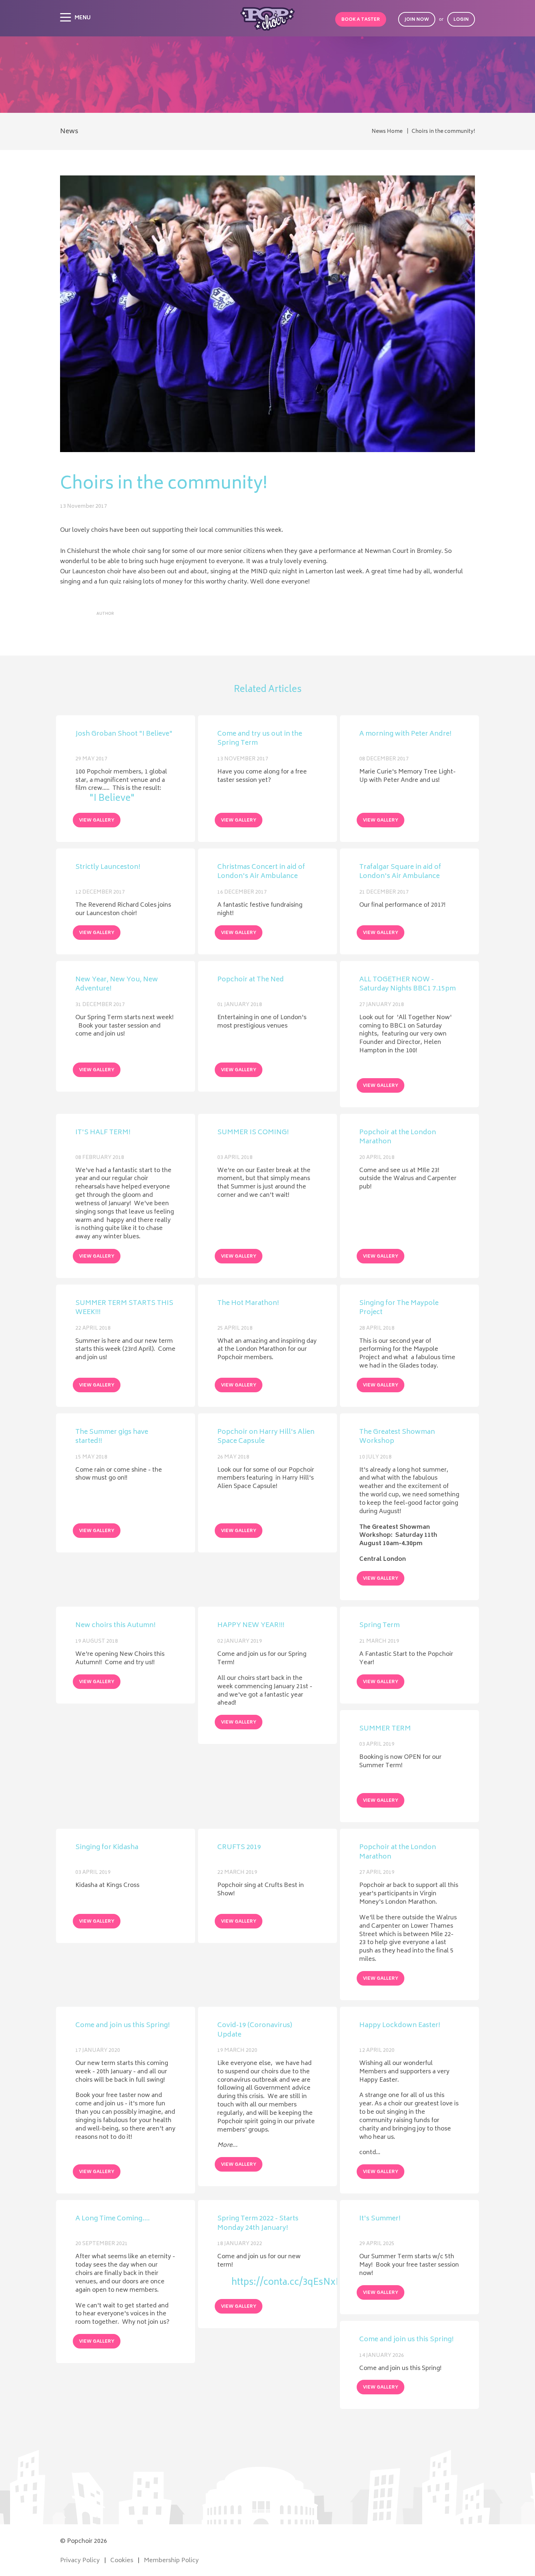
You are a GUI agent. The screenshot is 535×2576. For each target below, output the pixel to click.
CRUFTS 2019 (239, 1848)
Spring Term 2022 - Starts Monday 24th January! (258, 2224)
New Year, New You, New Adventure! (117, 985)
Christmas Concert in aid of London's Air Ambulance (261, 872)
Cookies (122, 2561)
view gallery (97, 821)
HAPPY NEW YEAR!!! (251, 1626)
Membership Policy (171, 2561)
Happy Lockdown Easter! (400, 2026)
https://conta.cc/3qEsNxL (274, 2283)
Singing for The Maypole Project (399, 1308)
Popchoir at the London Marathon (398, 1138)
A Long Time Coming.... (112, 2220)
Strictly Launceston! (108, 868)
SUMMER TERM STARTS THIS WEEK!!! (124, 1308)
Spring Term (379, 1626)
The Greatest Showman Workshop (397, 1437)
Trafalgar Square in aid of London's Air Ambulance (400, 872)
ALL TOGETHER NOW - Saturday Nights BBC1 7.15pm (407, 985)
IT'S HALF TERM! (103, 1133)
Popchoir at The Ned (251, 981)
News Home (387, 132)
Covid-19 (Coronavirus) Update (255, 2031)
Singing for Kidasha (107, 1848)
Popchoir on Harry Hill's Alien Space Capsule (266, 1437)
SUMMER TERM (385, 1729)
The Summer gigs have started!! (112, 1437)
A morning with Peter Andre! (405, 735)
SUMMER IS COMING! (253, 1133)
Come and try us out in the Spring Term (260, 739)
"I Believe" (112, 799)
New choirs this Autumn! (115, 1626)
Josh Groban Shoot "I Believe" (124, 735)
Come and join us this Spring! (122, 2026)
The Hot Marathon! (248, 1304)
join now (417, 20)
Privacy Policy (80, 2561)
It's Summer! (380, 2220)
